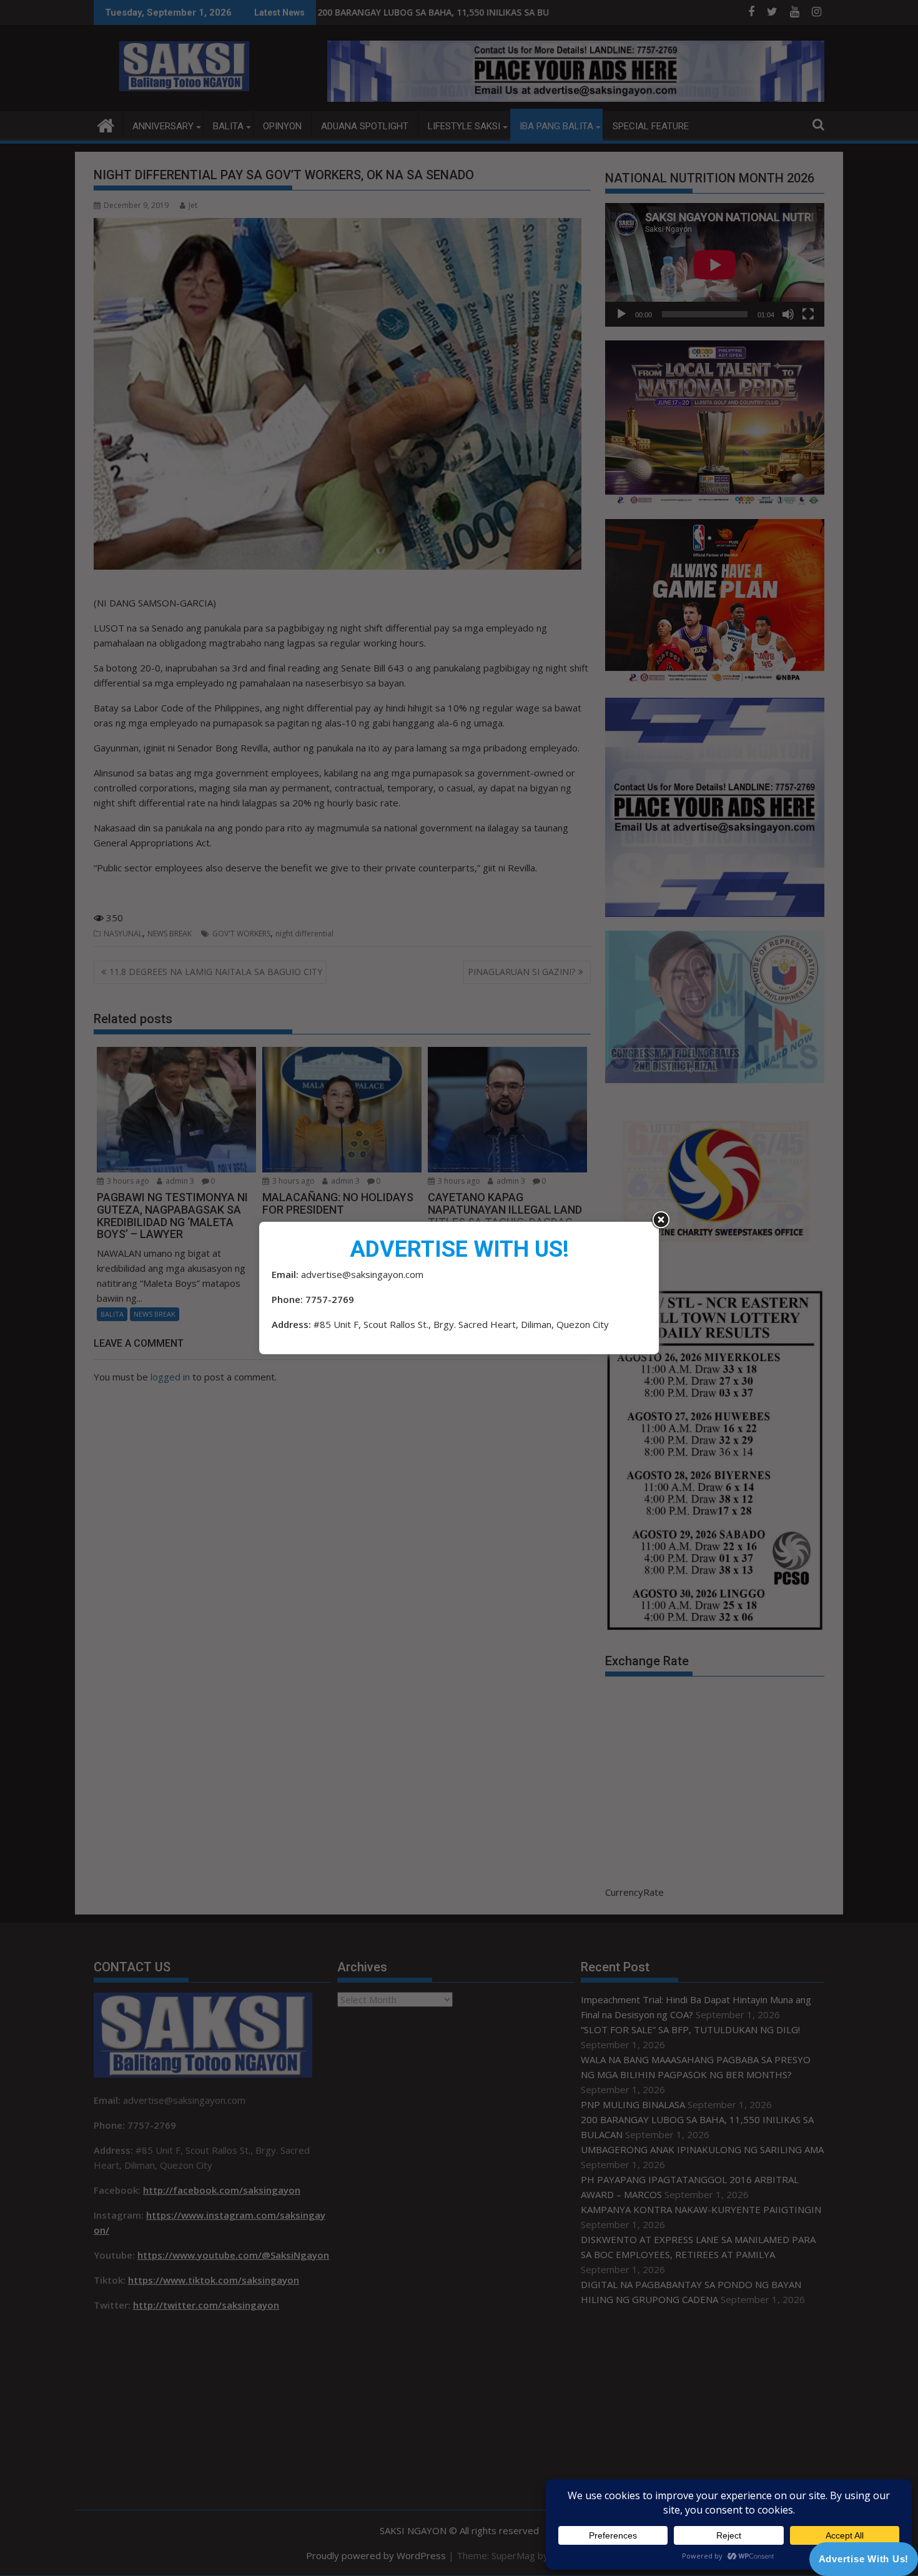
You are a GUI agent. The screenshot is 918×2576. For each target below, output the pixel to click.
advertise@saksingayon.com (362, 1274)
